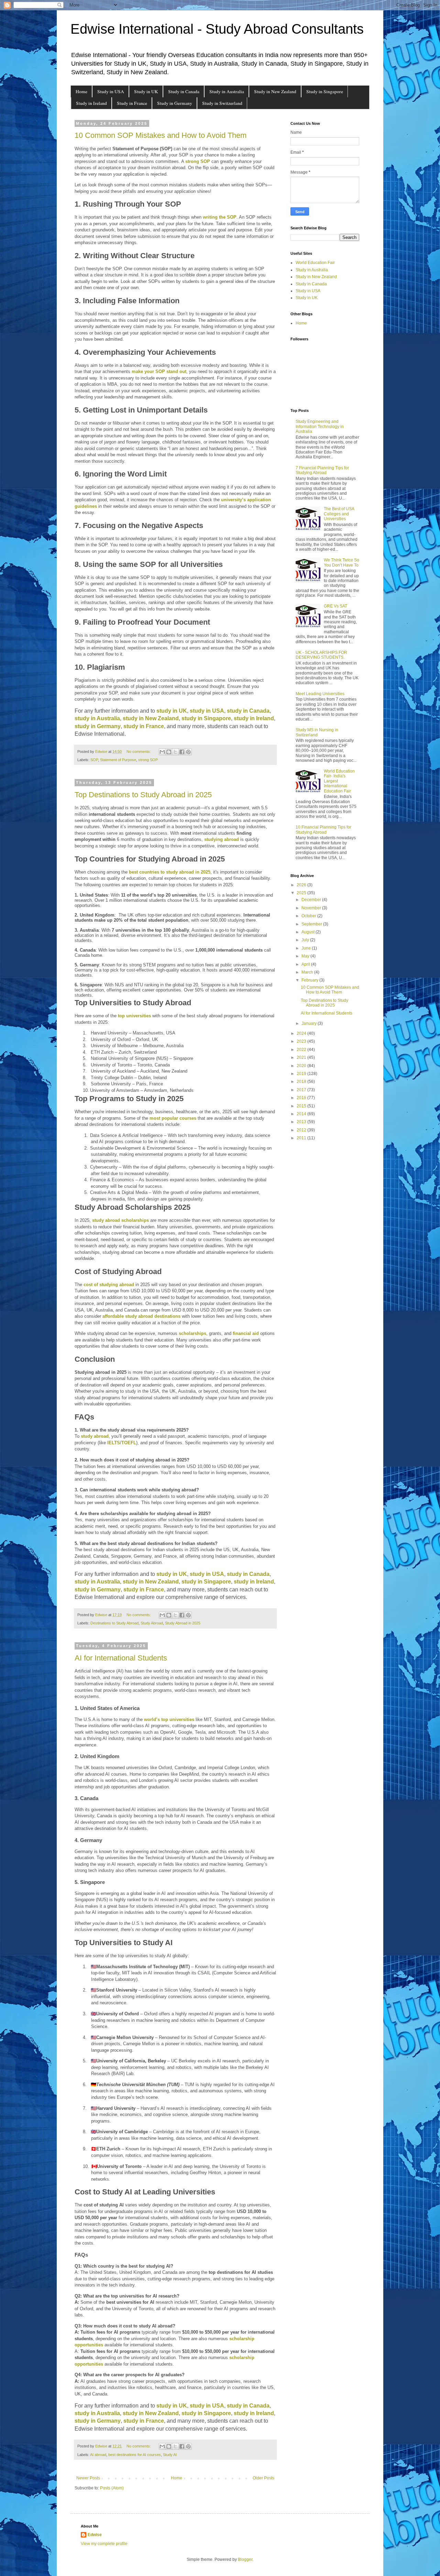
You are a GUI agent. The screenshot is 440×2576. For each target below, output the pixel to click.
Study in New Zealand (275, 91)
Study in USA (111, 91)
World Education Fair (315, 263)
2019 (302, 1074)
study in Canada (248, 711)
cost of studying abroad (109, 1285)
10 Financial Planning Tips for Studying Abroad (323, 830)
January (310, 1023)
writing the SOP (220, 217)
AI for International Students (121, 1658)
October (309, 916)
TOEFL (129, 1443)
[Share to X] (175, 752)
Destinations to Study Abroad (114, 1623)
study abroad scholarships (120, 1220)
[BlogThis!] (169, 752)
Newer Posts (88, 2478)
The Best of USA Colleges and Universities (339, 514)
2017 (302, 1090)
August (309, 932)
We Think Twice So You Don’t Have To (342, 562)
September (312, 924)
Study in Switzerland (222, 103)
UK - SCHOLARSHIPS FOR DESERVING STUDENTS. (321, 655)
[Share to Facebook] (182, 752)
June (307, 948)
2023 (302, 1041)
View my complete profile (104, 2544)
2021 (302, 1057)
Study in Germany (175, 103)
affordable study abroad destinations (141, 1316)
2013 (302, 1122)
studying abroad (222, 839)
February (310, 980)
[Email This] (162, 752)
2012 (302, 1130)
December (312, 900)
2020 (302, 1066)
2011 (302, 1138)
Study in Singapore (325, 91)
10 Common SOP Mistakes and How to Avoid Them (161, 135)
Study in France (132, 103)
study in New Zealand (151, 718)
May (306, 956)
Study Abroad (152, 1623)
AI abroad (98, 2455)
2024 (302, 1033)
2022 (302, 1050)
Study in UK (146, 91)
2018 (302, 1082)
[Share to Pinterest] (188, 752)
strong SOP (198, 161)
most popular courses (173, 1118)
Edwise (95, 2535)
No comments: (139, 752)
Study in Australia (227, 91)
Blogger (245, 2559)
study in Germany (98, 726)
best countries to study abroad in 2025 (170, 872)
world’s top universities (169, 1719)
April (306, 964)
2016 (302, 1098)
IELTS (114, 1443)
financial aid (246, 1333)
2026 (302, 885)
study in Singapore (206, 718)
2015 (302, 1106)
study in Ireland (254, 718)
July (306, 940)
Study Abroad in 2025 (183, 1623)
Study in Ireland (91, 103)
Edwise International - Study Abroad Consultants (217, 29)
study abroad (95, 1436)
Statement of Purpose (118, 760)
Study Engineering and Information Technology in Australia (320, 426)
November (312, 908)
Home (81, 91)
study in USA (207, 711)
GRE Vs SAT (335, 606)
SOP (94, 760)
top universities (134, 1016)
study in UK (172, 711)
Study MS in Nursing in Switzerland (317, 732)
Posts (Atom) (112, 2488)
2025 (302, 893)
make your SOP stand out (159, 371)
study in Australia (97, 718)
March (308, 972)
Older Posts (263, 2478)
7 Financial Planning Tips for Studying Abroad (322, 470)
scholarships (192, 1333)
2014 (302, 1114)
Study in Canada (184, 91)
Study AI (170, 2455)
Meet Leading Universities (320, 694)
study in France (144, 726)
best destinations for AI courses (135, 2455)
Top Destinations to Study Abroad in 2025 (143, 795)
